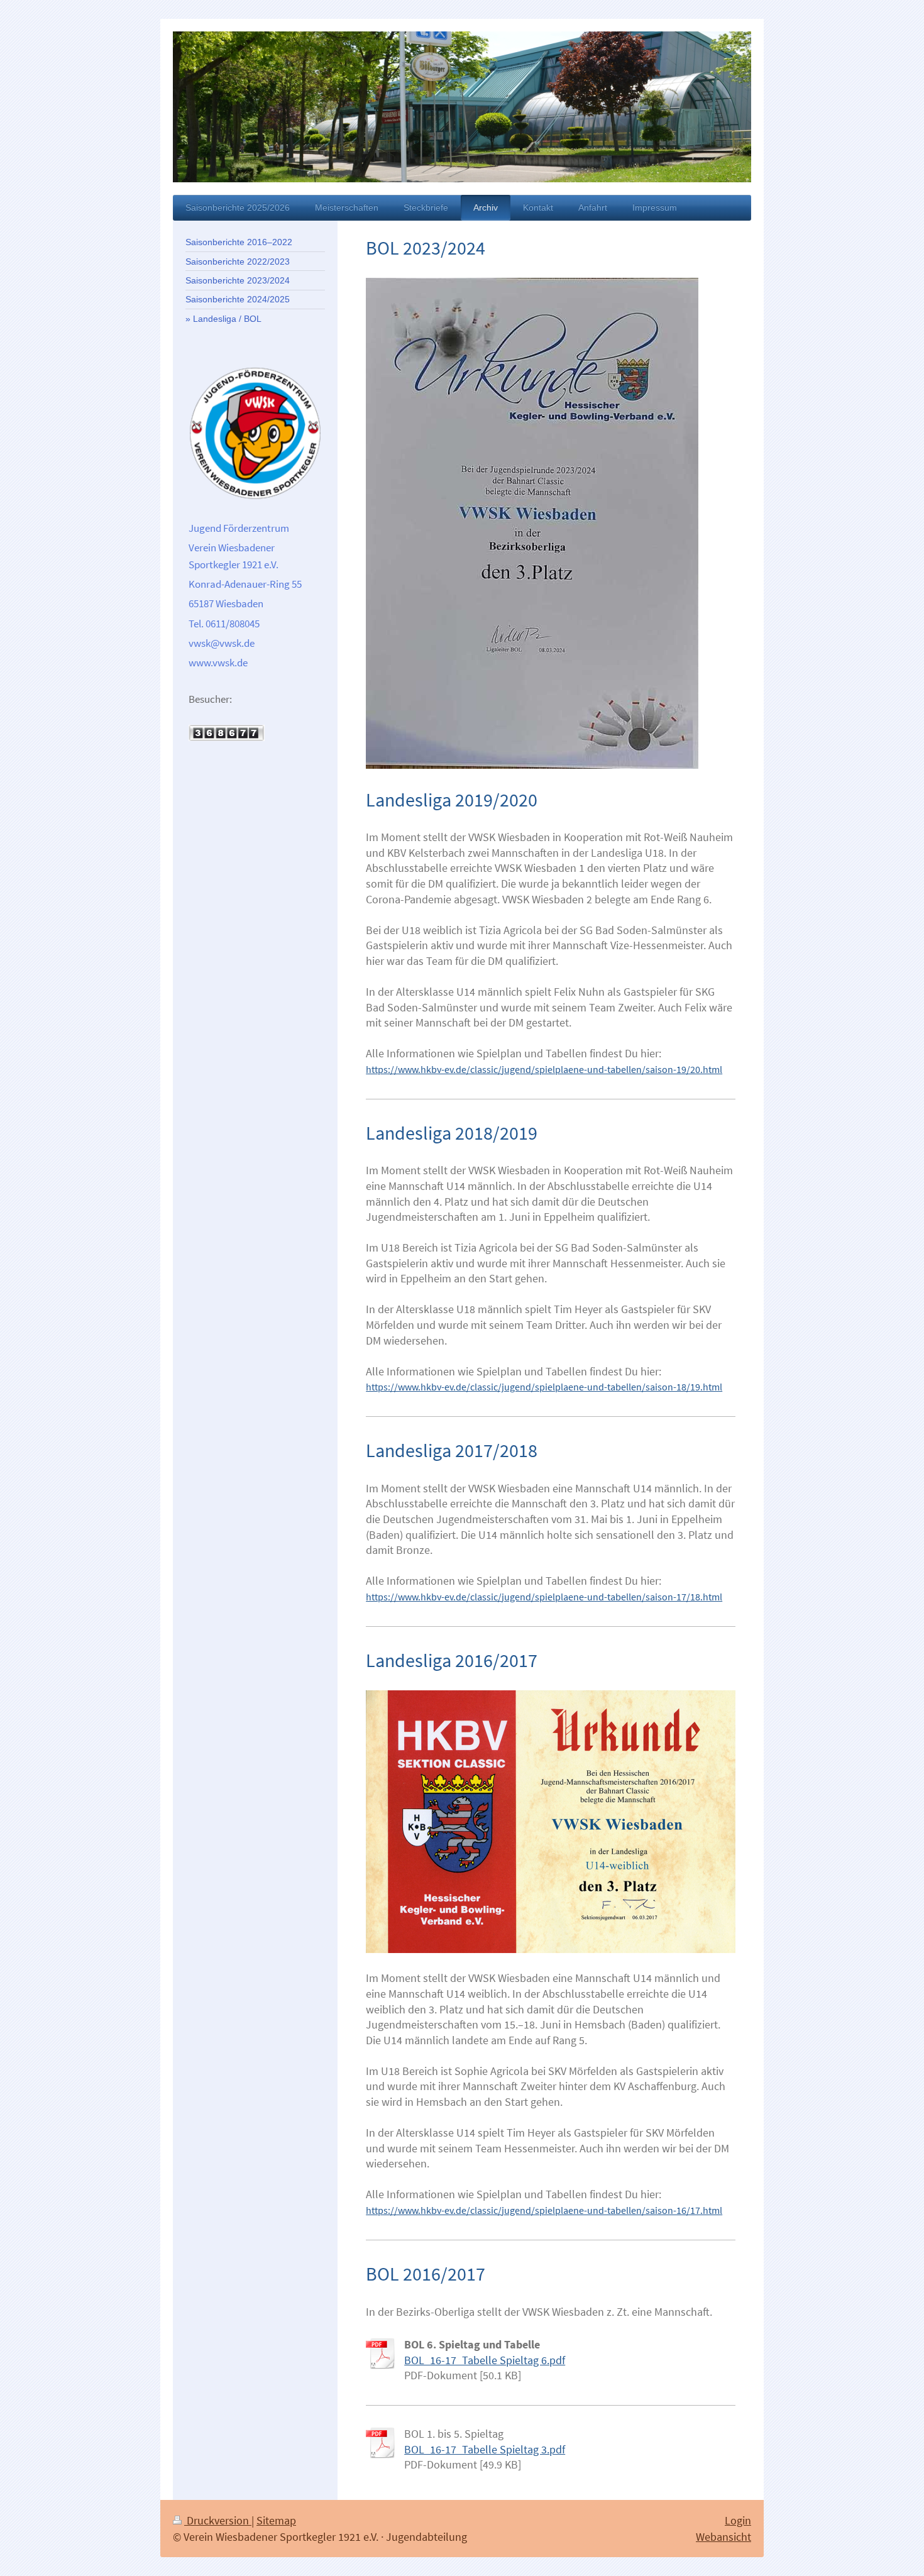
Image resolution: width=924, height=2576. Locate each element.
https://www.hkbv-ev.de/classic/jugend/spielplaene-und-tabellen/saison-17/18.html (544, 1597)
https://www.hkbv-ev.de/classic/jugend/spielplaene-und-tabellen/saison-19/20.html (544, 1069)
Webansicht (723, 2537)
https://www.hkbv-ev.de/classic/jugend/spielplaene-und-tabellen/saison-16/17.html (544, 2210)
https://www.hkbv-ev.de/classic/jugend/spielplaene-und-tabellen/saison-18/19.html (544, 1387)
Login (738, 2520)
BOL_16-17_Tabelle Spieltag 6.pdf (485, 2360)
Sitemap (276, 2520)
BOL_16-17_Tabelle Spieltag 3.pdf (485, 2449)
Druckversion (218, 2520)
